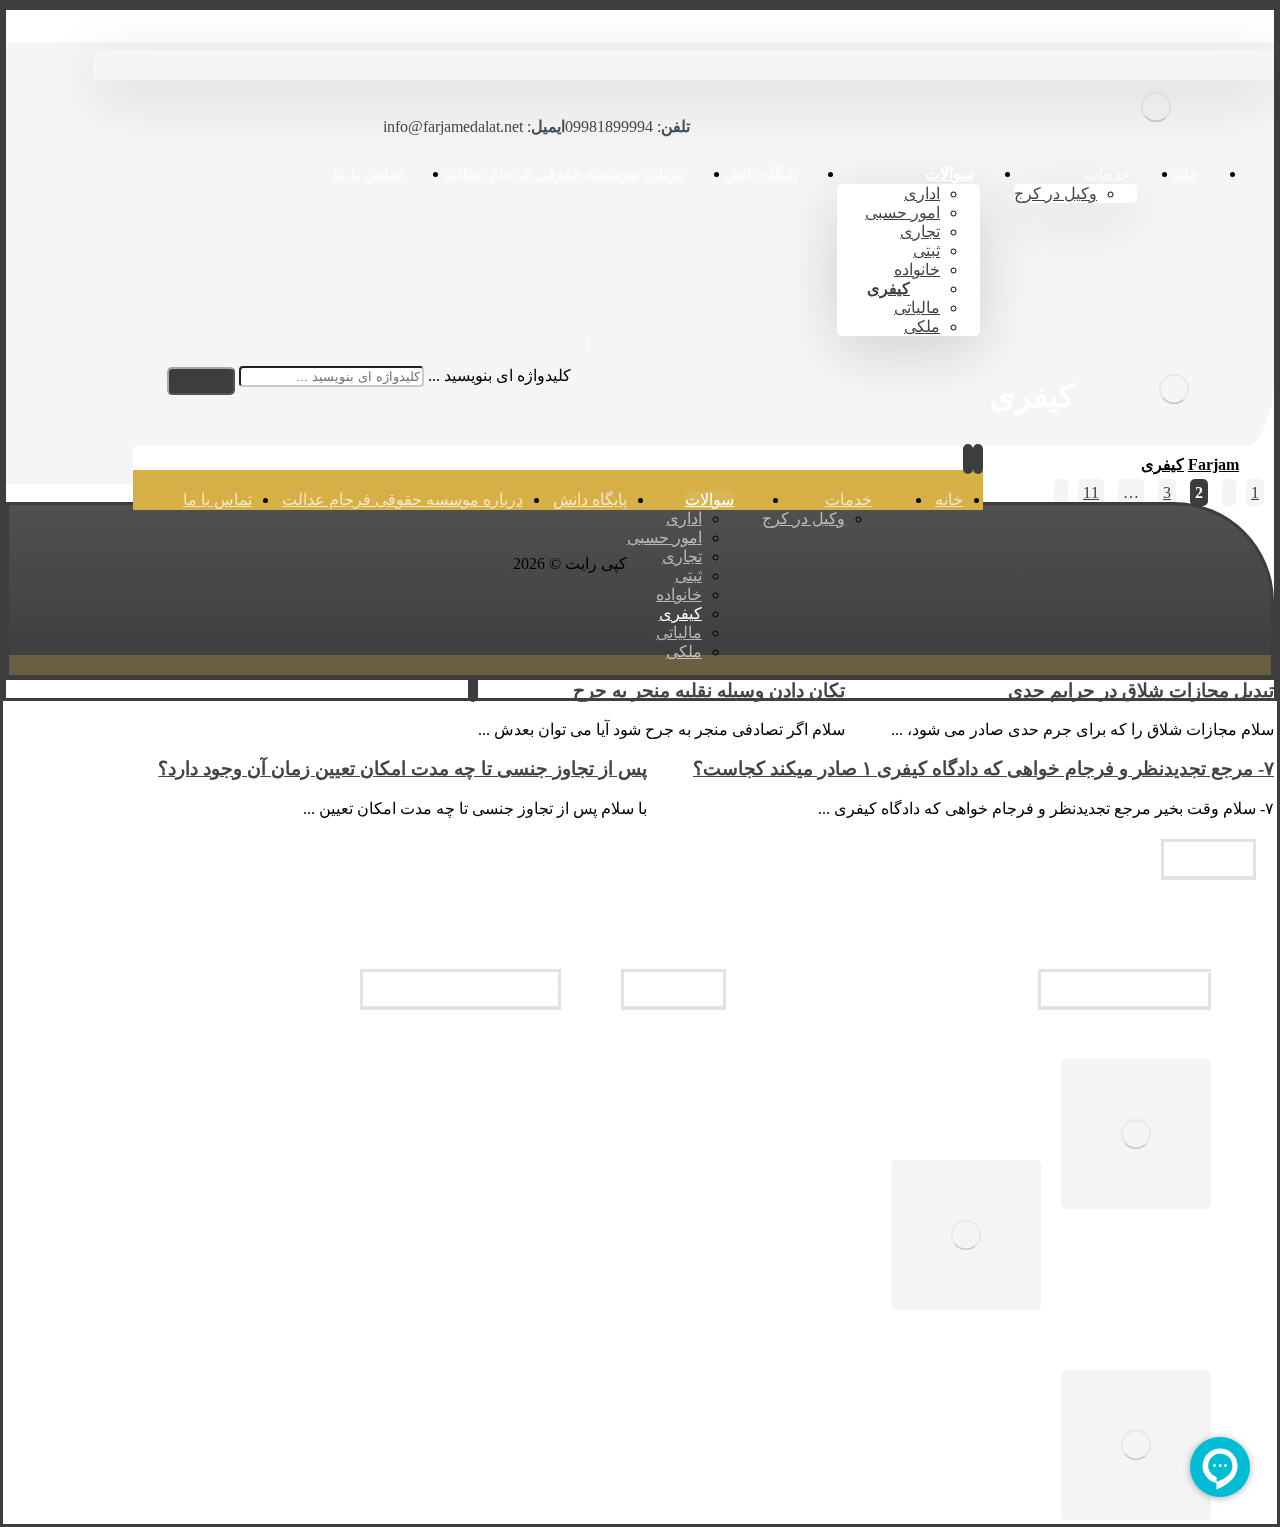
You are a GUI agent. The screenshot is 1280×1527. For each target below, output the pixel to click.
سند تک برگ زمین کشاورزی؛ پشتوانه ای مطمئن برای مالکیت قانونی (832, 1238)
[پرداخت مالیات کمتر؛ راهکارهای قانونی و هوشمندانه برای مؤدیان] (1136, 1136)
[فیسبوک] (737, 371)
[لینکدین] (693, 371)
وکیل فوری (684, 1067)
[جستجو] (201, 381)
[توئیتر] (649, 371)
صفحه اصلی (679, 1049)
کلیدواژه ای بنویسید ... (499, 375)
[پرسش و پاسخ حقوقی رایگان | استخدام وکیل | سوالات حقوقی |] (1156, 136)
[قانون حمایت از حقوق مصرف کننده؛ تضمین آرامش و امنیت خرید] (1136, 1447)
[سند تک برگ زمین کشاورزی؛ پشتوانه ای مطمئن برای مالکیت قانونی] (966, 1237)
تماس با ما (685, 1085)
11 (1091, 492)
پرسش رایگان (674, 1103)
